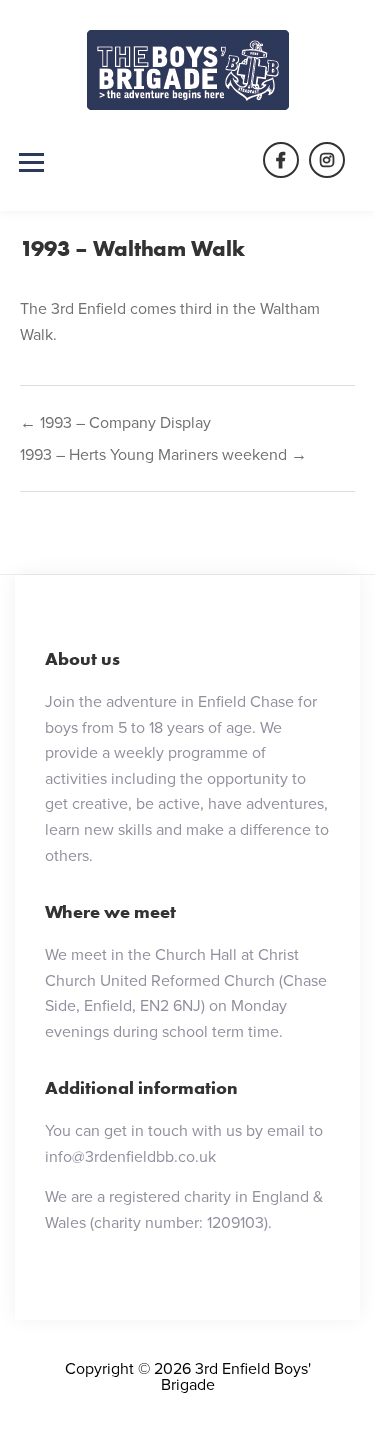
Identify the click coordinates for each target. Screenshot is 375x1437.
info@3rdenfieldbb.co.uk (130, 1156)
